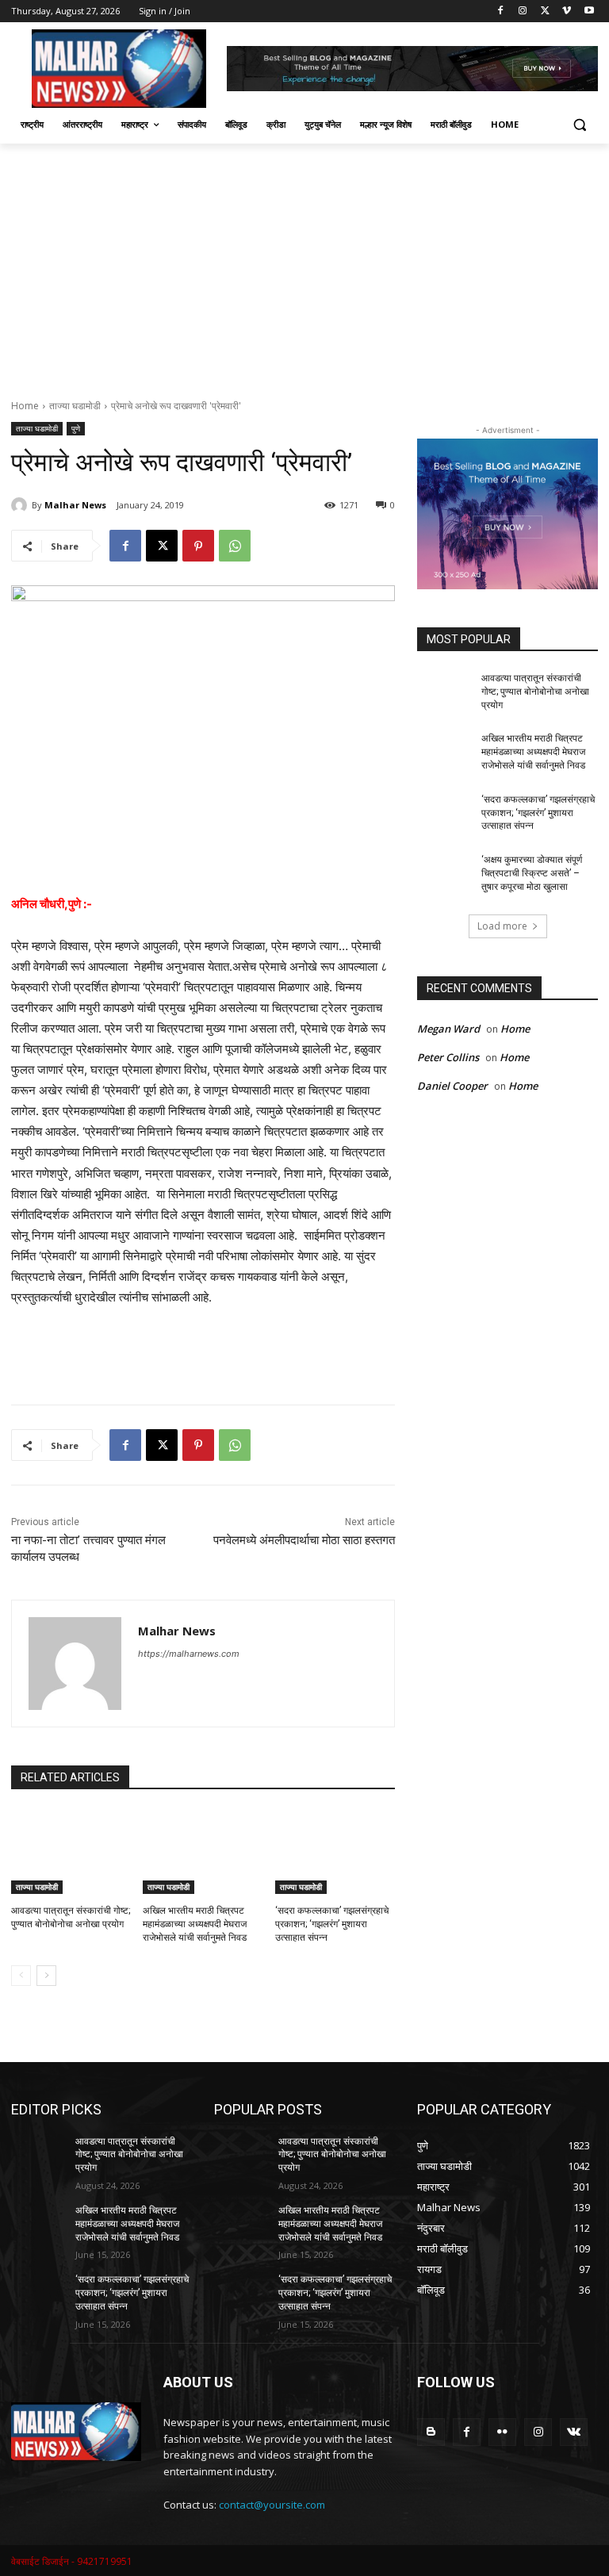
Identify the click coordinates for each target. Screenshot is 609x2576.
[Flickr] (502, 2432)
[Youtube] (589, 11)
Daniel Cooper (452, 1086)
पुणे (76, 428)
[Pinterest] (198, 546)
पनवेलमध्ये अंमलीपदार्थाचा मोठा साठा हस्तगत (304, 1540)
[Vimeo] (567, 11)
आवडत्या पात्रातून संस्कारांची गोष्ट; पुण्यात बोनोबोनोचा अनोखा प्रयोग (535, 692)
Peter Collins (448, 1057)
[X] (545, 11)
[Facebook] (501, 11)
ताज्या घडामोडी (75, 406)
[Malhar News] (21, 505)
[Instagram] (523, 11)
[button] (579, 125)
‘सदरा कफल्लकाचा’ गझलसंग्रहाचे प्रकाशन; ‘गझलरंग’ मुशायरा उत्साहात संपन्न (332, 1924)
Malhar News (75, 505)
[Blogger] (431, 2432)
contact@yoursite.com (272, 2505)
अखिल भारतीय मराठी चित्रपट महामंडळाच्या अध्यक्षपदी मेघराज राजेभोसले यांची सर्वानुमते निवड (195, 1924)
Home (25, 406)
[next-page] (46, 1976)
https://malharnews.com (189, 1654)
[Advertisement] (304, 263)
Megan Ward (448, 1029)
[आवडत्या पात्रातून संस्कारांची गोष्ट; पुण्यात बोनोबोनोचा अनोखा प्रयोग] (71, 1852)
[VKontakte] (574, 2432)
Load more (502, 926)
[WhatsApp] (235, 546)
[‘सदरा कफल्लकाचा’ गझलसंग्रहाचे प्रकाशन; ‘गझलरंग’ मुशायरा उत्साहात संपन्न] (335, 1852)
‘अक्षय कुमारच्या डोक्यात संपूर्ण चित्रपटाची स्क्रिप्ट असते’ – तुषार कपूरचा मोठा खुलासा (532, 873)
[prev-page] (21, 1976)
